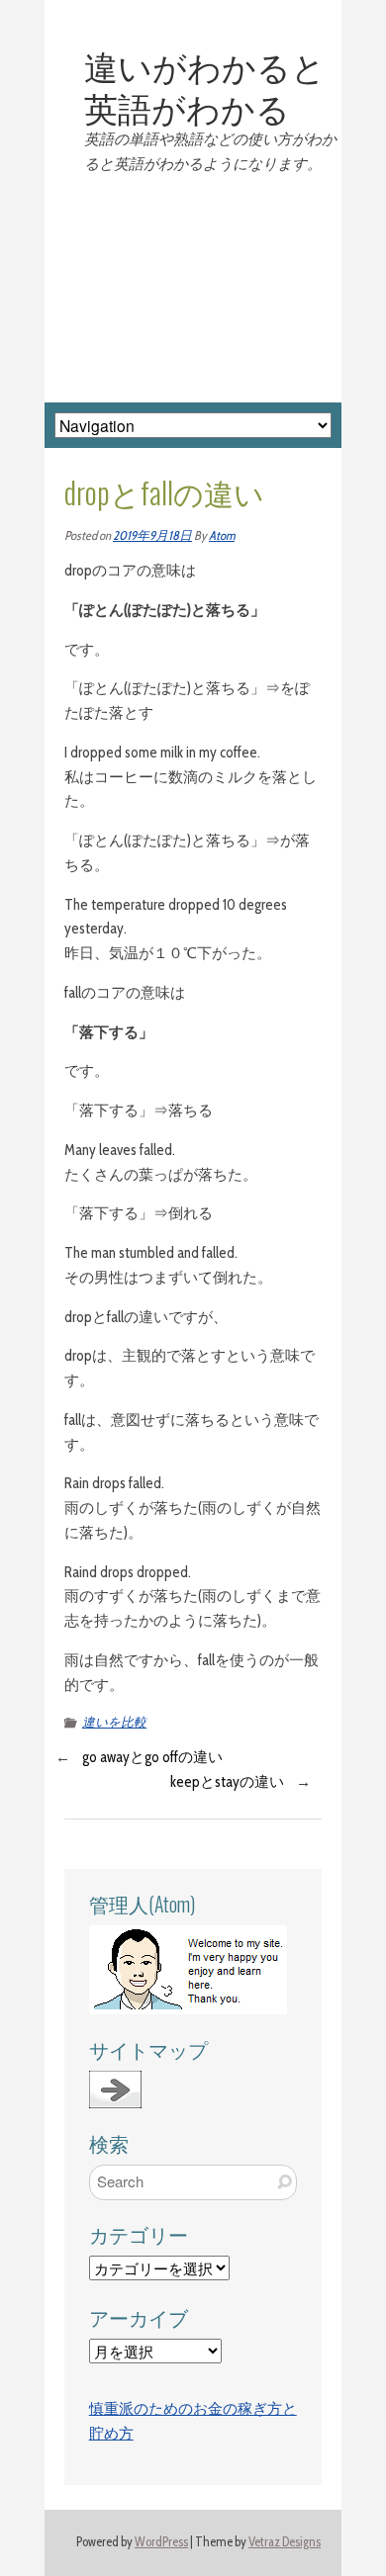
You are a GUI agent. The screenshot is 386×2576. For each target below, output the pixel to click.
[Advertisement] (193, 290)
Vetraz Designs (285, 2542)
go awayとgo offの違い (152, 1757)
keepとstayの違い (227, 1782)
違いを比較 (114, 1722)
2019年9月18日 (152, 535)
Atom (222, 535)
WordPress (161, 2542)
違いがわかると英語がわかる (205, 86)
